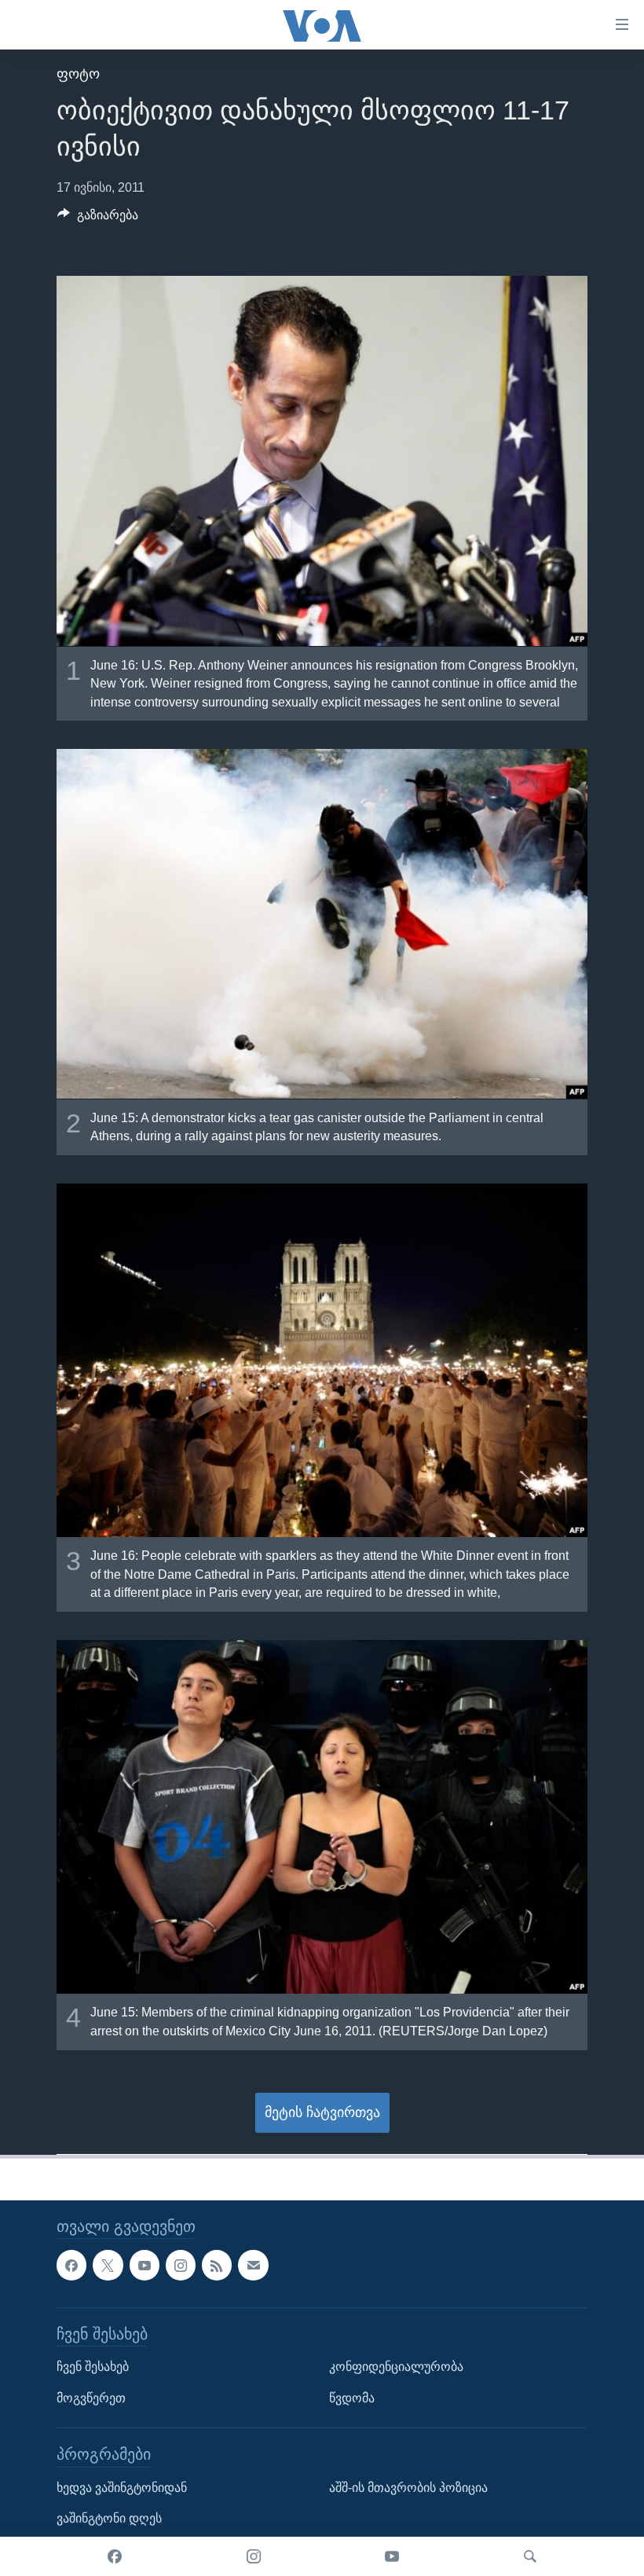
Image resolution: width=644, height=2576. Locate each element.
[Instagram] (254, 2556)
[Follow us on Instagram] (181, 2265)
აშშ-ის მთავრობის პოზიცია (408, 2487)
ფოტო (78, 74)
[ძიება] (530, 2556)
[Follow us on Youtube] (145, 2265)
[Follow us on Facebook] (71, 2265)
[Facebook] (115, 2556)
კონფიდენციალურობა (396, 2367)
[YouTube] (392, 2556)
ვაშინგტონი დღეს (109, 2518)
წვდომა (352, 2397)
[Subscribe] (253, 2265)
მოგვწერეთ (91, 2397)
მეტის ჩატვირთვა (322, 2112)
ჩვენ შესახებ (93, 2367)
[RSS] (217, 2265)
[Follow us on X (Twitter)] (108, 2265)
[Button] (98, 219)
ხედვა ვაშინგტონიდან (122, 2487)
